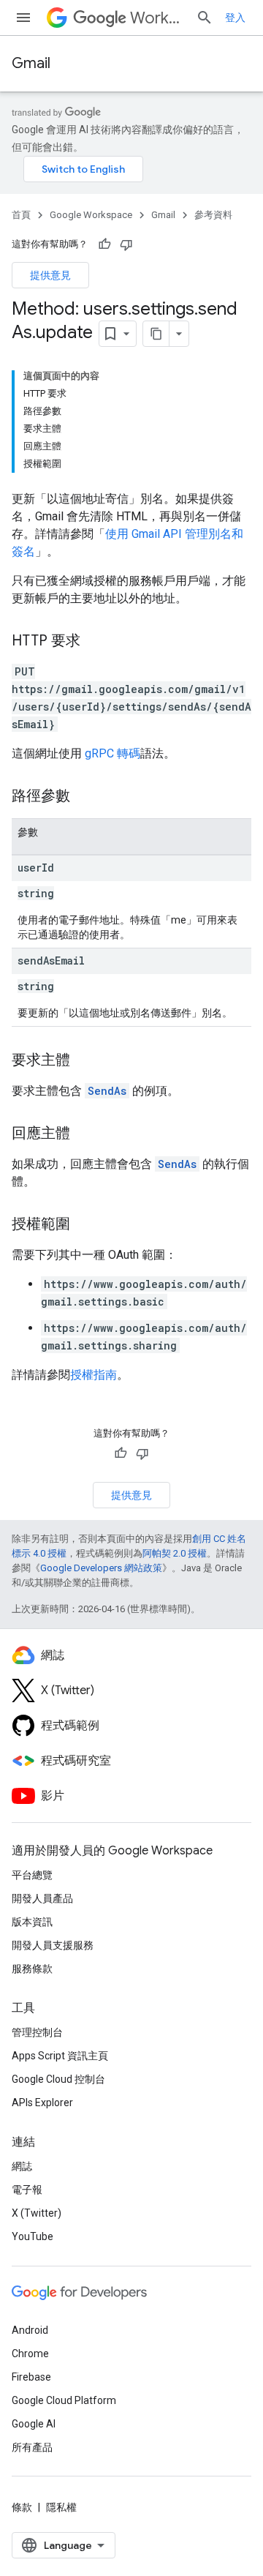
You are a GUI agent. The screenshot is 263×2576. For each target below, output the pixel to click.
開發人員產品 (42, 1898)
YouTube (33, 2236)
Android (30, 2330)
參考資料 (213, 215)
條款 (22, 2507)
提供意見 (50, 275)
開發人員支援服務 (53, 1945)
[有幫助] (104, 244)
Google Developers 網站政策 (101, 1568)
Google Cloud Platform (64, 2400)
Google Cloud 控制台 (58, 2079)
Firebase (31, 2377)
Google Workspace (91, 215)
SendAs (107, 1091)
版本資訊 (32, 1922)
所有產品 (32, 2447)
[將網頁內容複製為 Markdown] (156, 334)
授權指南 (94, 1375)
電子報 (27, 2190)
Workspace (157, 18)
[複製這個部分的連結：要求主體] (85, 1061)
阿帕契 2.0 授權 (175, 1553)
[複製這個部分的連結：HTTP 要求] (95, 642)
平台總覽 (32, 1875)
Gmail (31, 63)
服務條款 (32, 1969)
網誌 (22, 2166)
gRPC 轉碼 (113, 753)
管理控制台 (37, 2032)
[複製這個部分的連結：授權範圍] (85, 1225)
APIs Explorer (42, 2103)
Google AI (34, 2424)
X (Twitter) (37, 2213)
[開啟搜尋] (205, 18)
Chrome (30, 2354)
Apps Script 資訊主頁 (60, 2056)
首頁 (21, 215)
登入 (235, 18)
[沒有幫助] (126, 244)
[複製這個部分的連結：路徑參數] (85, 797)
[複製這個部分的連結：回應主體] (85, 1134)
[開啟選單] (23, 18)
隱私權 (61, 2507)
